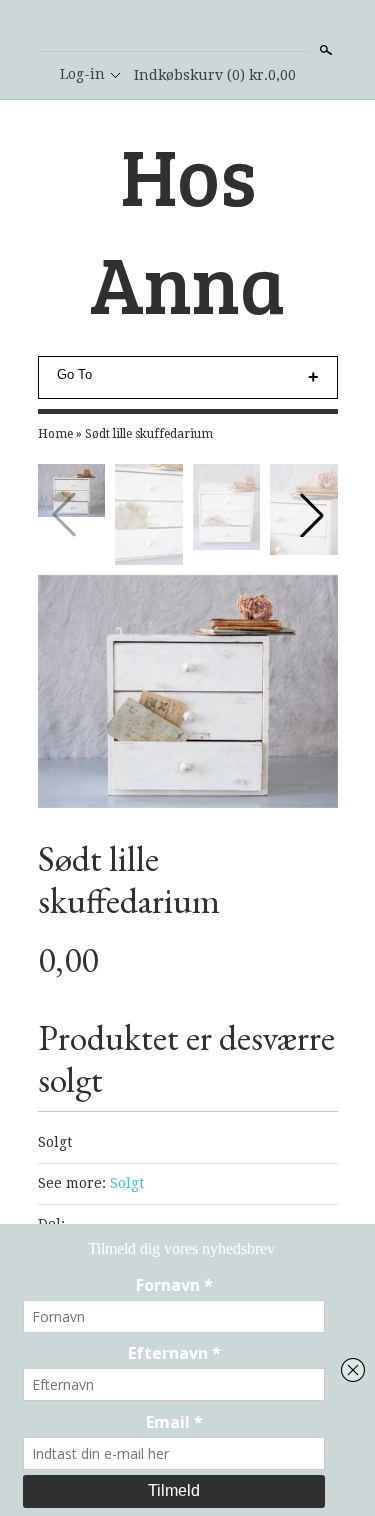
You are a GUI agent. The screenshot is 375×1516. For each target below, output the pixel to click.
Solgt (127, 1183)
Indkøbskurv (215, 75)
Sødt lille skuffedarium (149, 434)
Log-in (82, 74)
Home (55, 434)
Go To (74, 374)
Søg (324, 50)
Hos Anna (187, 228)
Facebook (187, 27)
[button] (312, 515)
